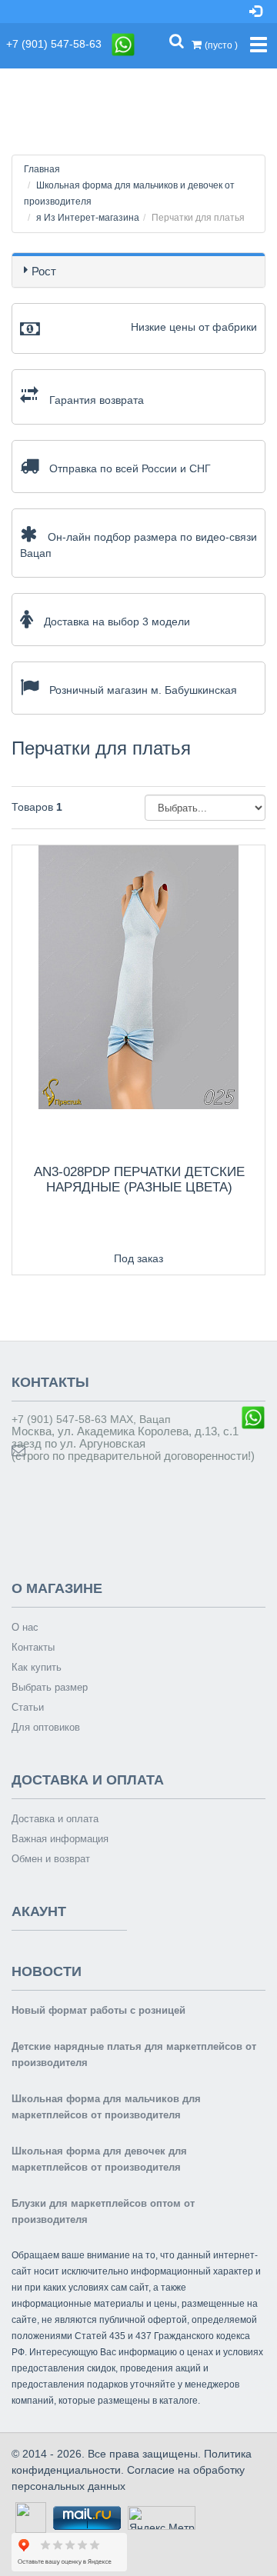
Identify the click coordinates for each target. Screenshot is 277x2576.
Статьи (28, 1707)
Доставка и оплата (55, 1819)
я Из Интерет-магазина (88, 218)
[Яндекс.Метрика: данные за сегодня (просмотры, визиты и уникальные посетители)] (162, 2518)
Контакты (33, 1647)
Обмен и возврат (51, 1859)
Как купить (37, 1667)
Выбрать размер (50, 1687)
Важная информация (60, 1839)
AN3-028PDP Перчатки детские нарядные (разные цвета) (139, 1180)
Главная (42, 169)
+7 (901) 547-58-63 (58, 44)
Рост (44, 271)
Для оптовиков (46, 1727)
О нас (25, 1627)
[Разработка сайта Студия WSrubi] (29, 2517)
